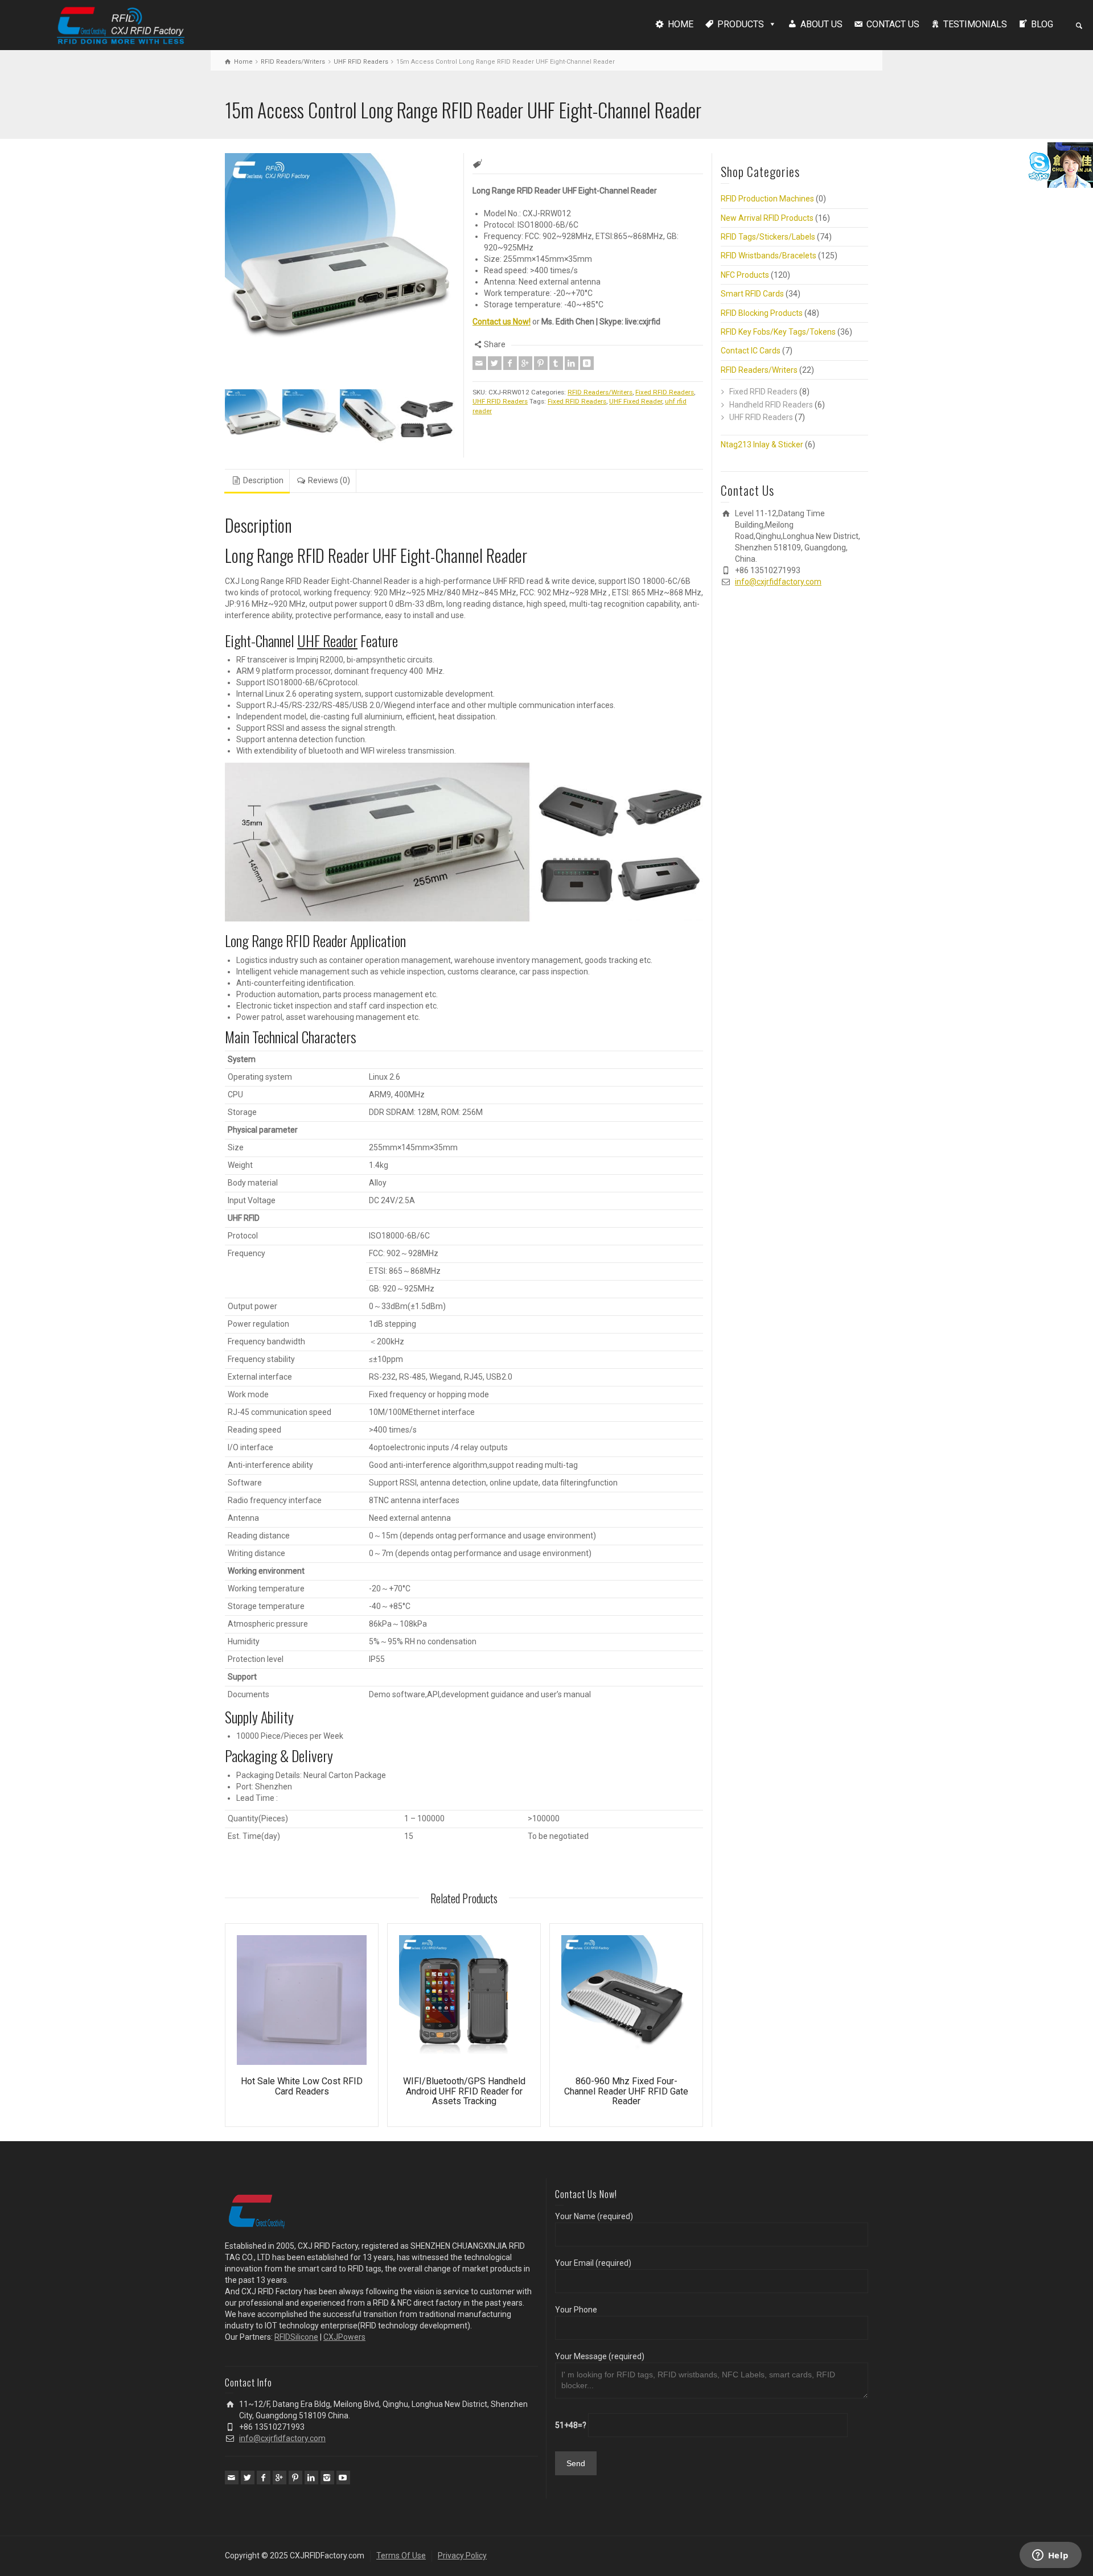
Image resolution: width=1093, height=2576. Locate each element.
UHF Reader (327, 641)
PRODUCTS (741, 24)
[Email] (479, 363)
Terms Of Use (401, 2556)
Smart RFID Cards (752, 294)
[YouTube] (343, 2478)
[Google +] (525, 363)
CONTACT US (893, 24)
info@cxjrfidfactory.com (778, 582)
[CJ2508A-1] (311, 418)
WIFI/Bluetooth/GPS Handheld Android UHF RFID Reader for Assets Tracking (464, 2091)
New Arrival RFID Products (767, 218)
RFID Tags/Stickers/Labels (768, 237)
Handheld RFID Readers (771, 405)
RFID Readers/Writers (293, 62)
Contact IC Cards (751, 351)
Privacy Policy (462, 2556)
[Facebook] (510, 363)
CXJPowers (344, 2337)
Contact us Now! (502, 322)
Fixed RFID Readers (665, 392)
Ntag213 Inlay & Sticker (762, 445)
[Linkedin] (572, 363)
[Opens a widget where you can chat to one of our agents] (1050, 2556)
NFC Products (745, 275)
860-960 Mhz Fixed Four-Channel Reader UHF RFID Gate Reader (626, 2091)
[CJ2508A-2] (369, 418)
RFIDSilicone (296, 2337)
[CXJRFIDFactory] (121, 24)
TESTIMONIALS (975, 24)
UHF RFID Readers (361, 62)
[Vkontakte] (587, 363)
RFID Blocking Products (762, 313)
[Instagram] (327, 2478)
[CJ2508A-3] (254, 418)
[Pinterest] (541, 363)
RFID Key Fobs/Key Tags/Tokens (778, 332)
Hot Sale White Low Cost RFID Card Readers (302, 2086)
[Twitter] (495, 363)
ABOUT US (821, 24)
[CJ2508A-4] (426, 418)
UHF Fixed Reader (636, 401)
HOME (681, 24)
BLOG (1042, 24)
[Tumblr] (556, 363)
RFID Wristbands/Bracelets (769, 256)
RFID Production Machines (767, 199)
